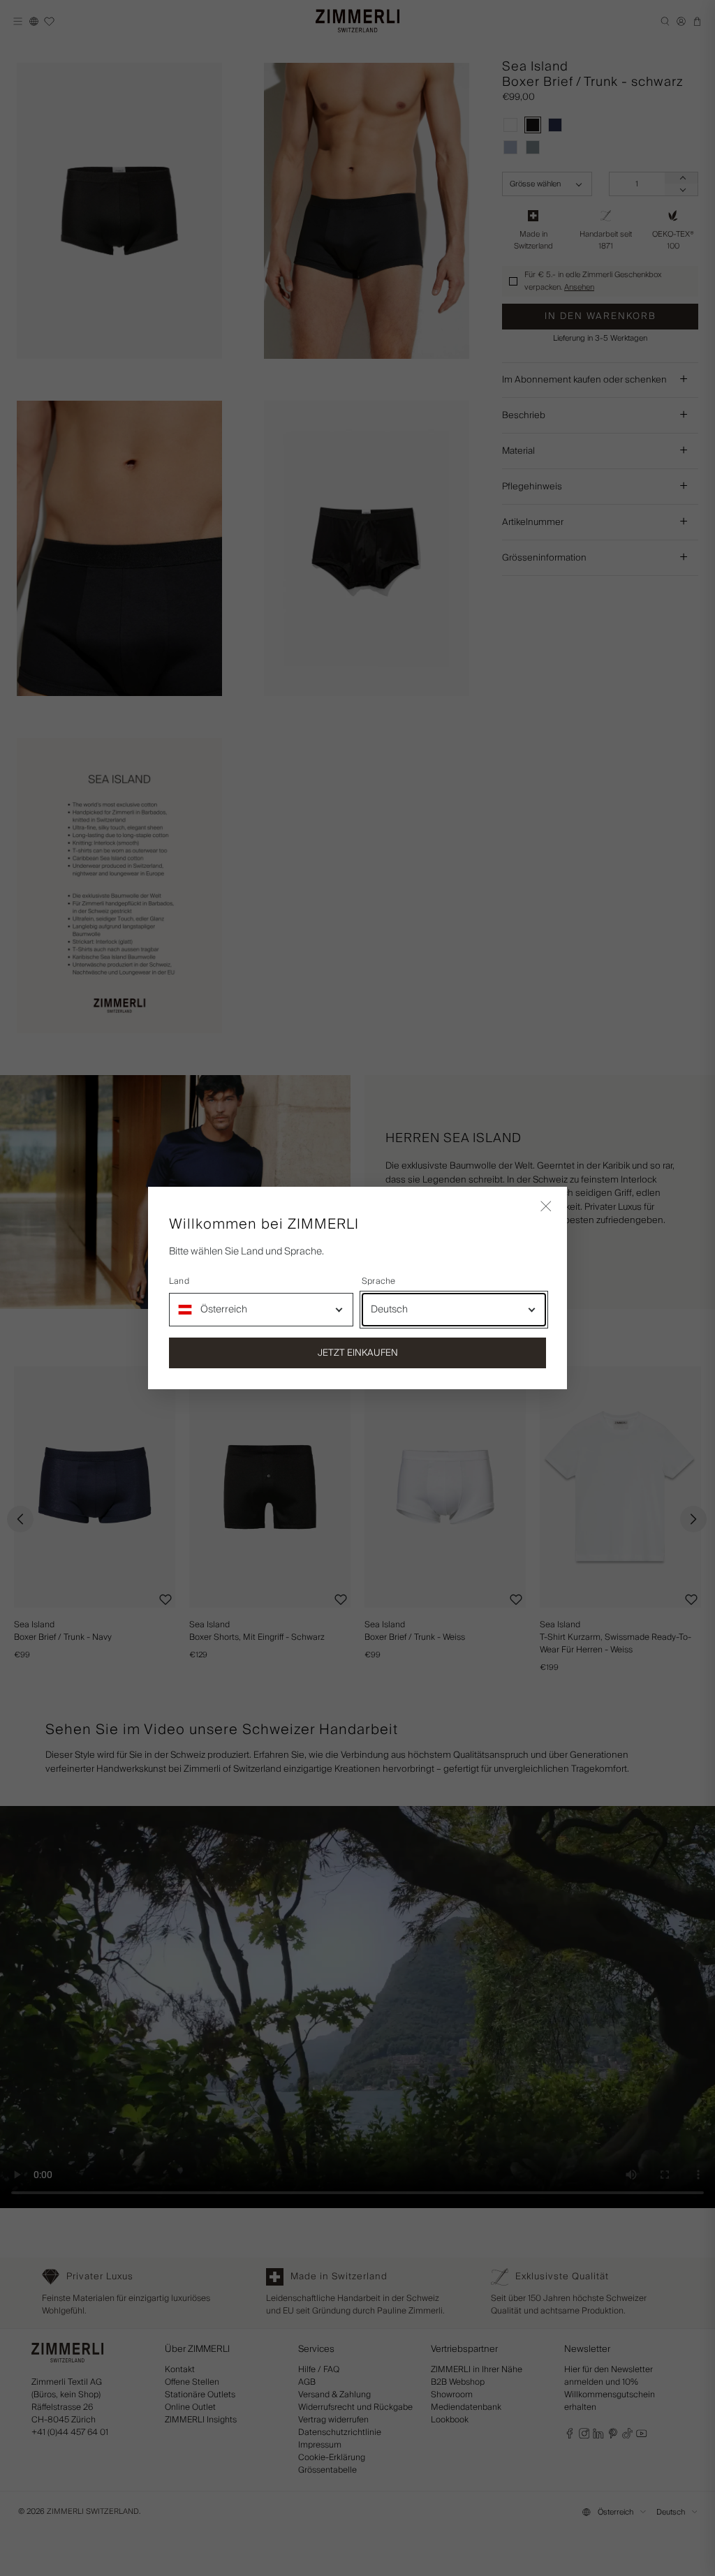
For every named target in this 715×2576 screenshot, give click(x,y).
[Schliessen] (546, 1208)
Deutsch (389, 1310)
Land (179, 1282)
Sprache (379, 1282)
